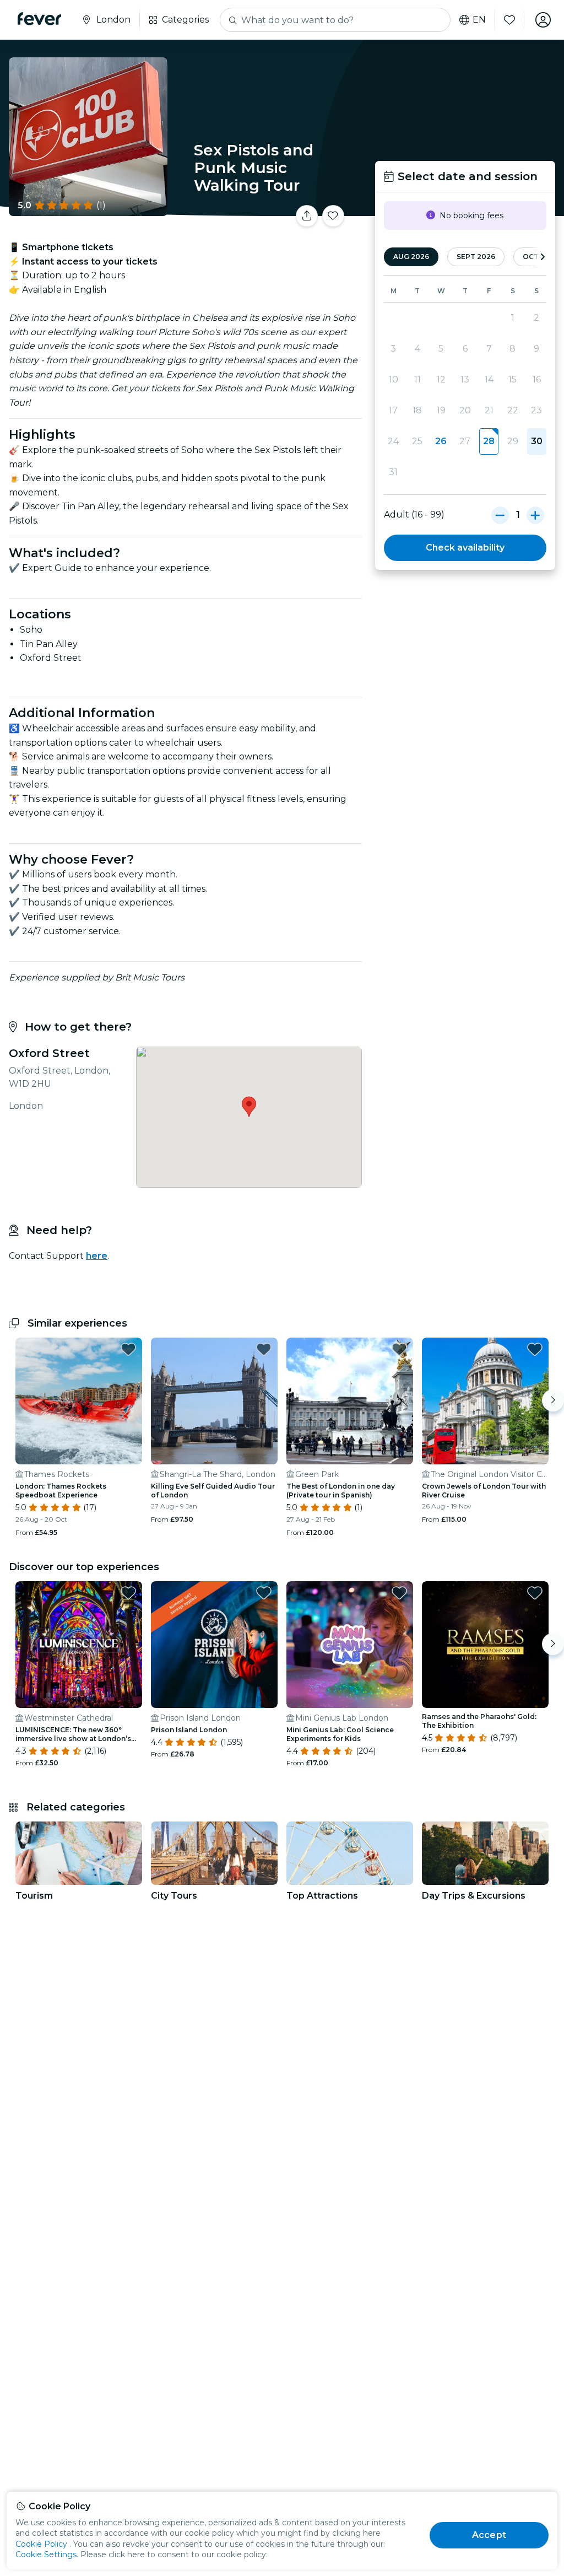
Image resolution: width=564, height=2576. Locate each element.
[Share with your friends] (307, 216)
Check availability (465, 548)
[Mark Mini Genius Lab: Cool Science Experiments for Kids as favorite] (399, 1593)
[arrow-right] (543, 257)
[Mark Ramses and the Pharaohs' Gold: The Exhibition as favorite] (535, 1593)
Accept (489, 2535)
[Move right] (553, 1400)
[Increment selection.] (535, 515)
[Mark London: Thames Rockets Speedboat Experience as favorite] (128, 1349)
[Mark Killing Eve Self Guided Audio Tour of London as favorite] (264, 1349)
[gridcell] (489, 441)
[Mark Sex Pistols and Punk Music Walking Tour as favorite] (333, 216)
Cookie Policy (41, 2544)
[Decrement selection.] (500, 515)
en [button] (479, 20)
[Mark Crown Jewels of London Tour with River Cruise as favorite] (535, 1349)
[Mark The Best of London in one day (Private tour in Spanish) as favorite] (399, 1349)
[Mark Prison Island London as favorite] (264, 1593)
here (97, 1256)
